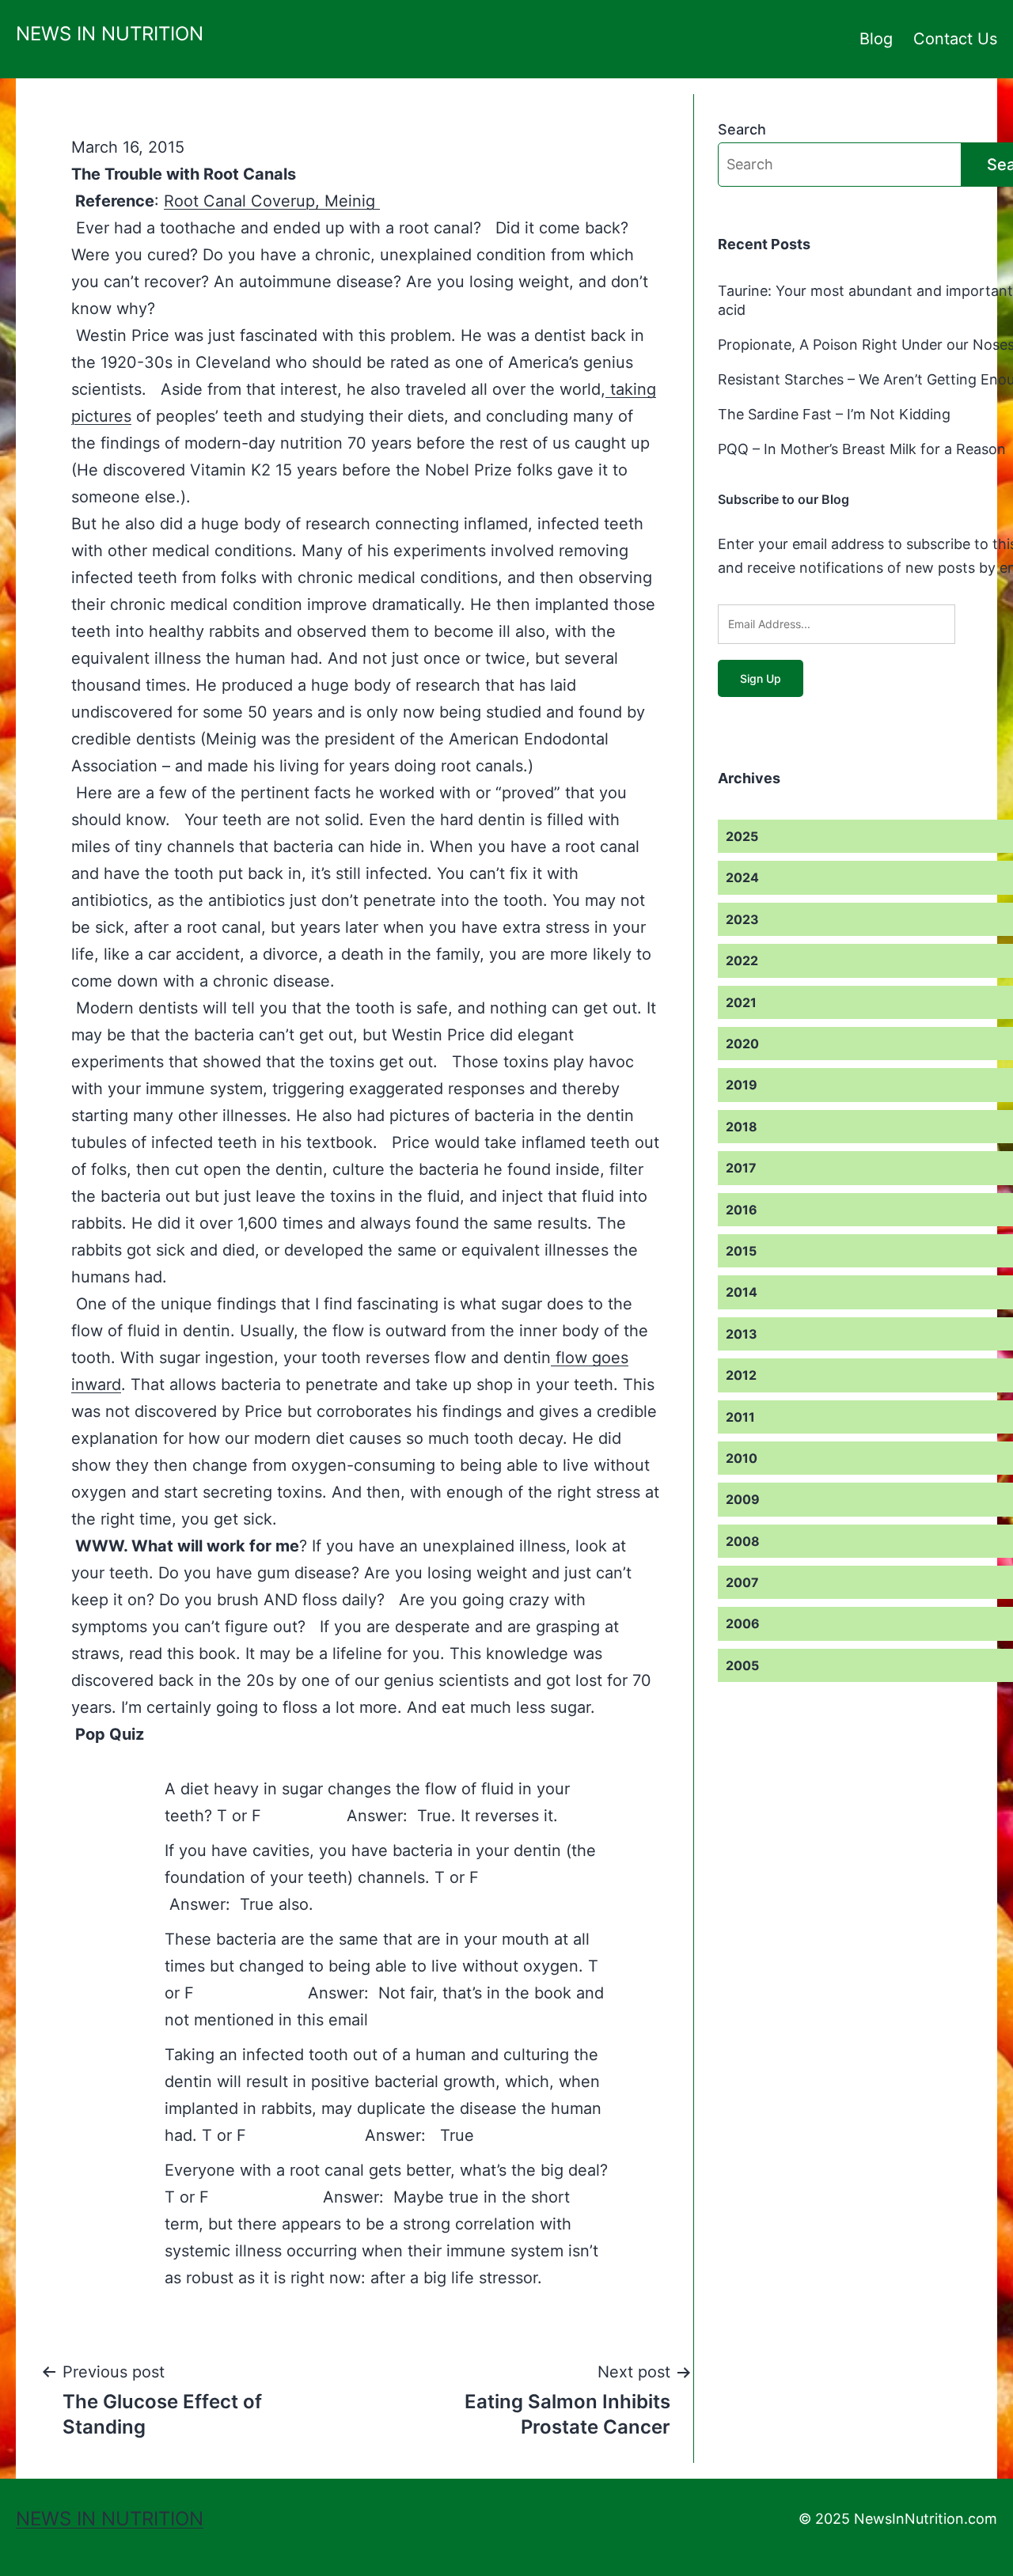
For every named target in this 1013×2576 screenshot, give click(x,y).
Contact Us (955, 39)
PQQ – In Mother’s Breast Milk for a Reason (862, 449)
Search (742, 129)
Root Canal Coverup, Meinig (272, 201)
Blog (876, 39)
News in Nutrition (110, 34)
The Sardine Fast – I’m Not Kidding (834, 414)
